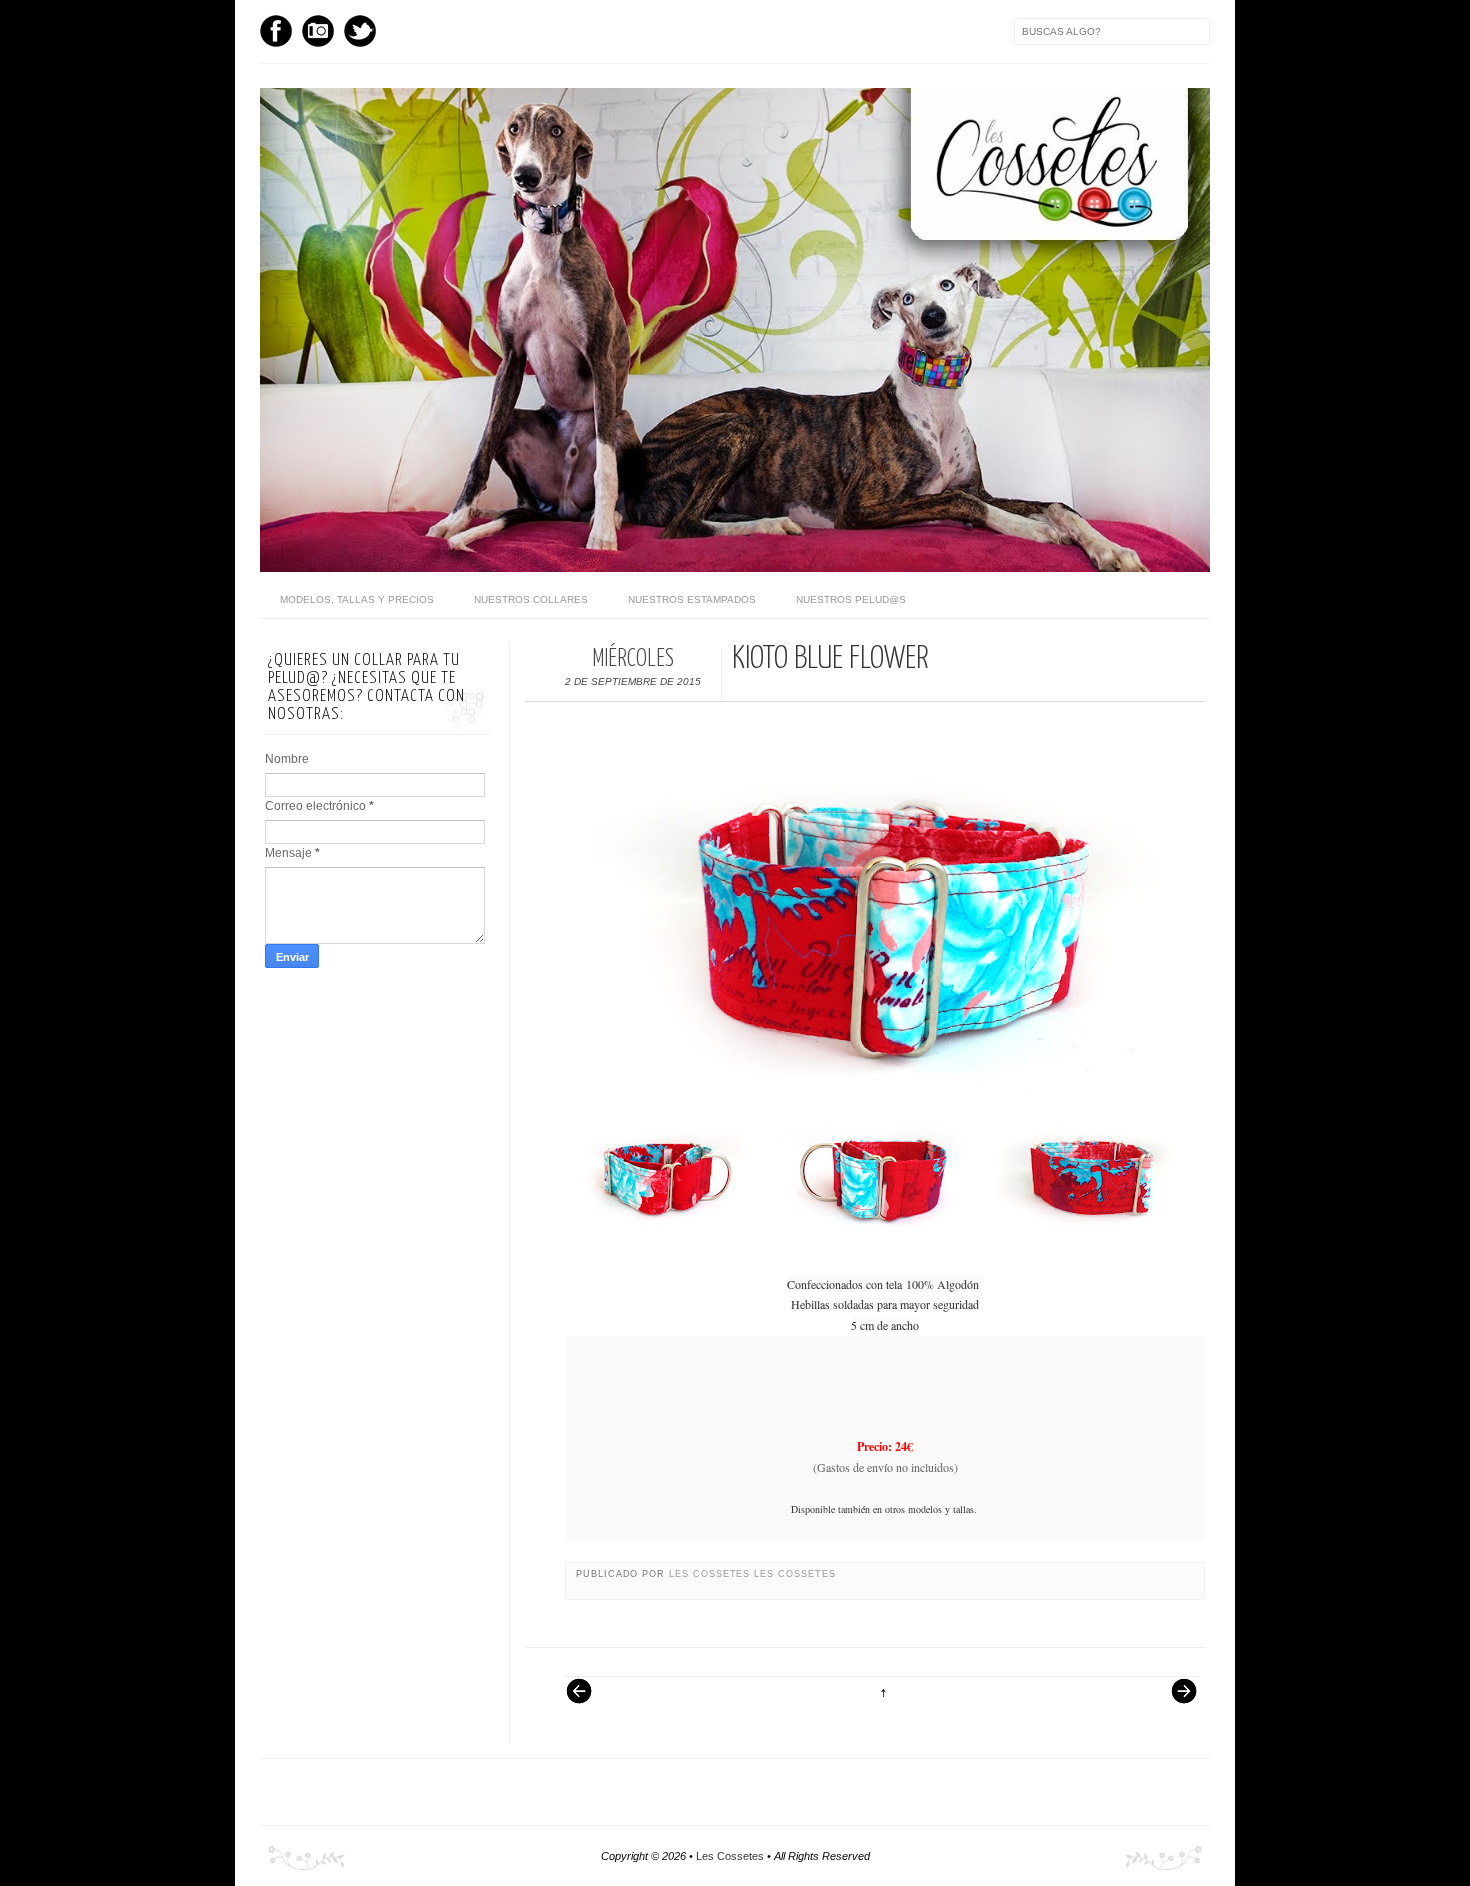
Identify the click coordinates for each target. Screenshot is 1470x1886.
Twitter (360, 31)
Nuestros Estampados (692, 599)
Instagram (318, 31)
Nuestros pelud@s (851, 599)
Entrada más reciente (589, 1701)
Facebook (276, 31)
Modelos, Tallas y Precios (357, 599)
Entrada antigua (1176, 1701)
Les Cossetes (711, 1574)
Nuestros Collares (531, 599)
